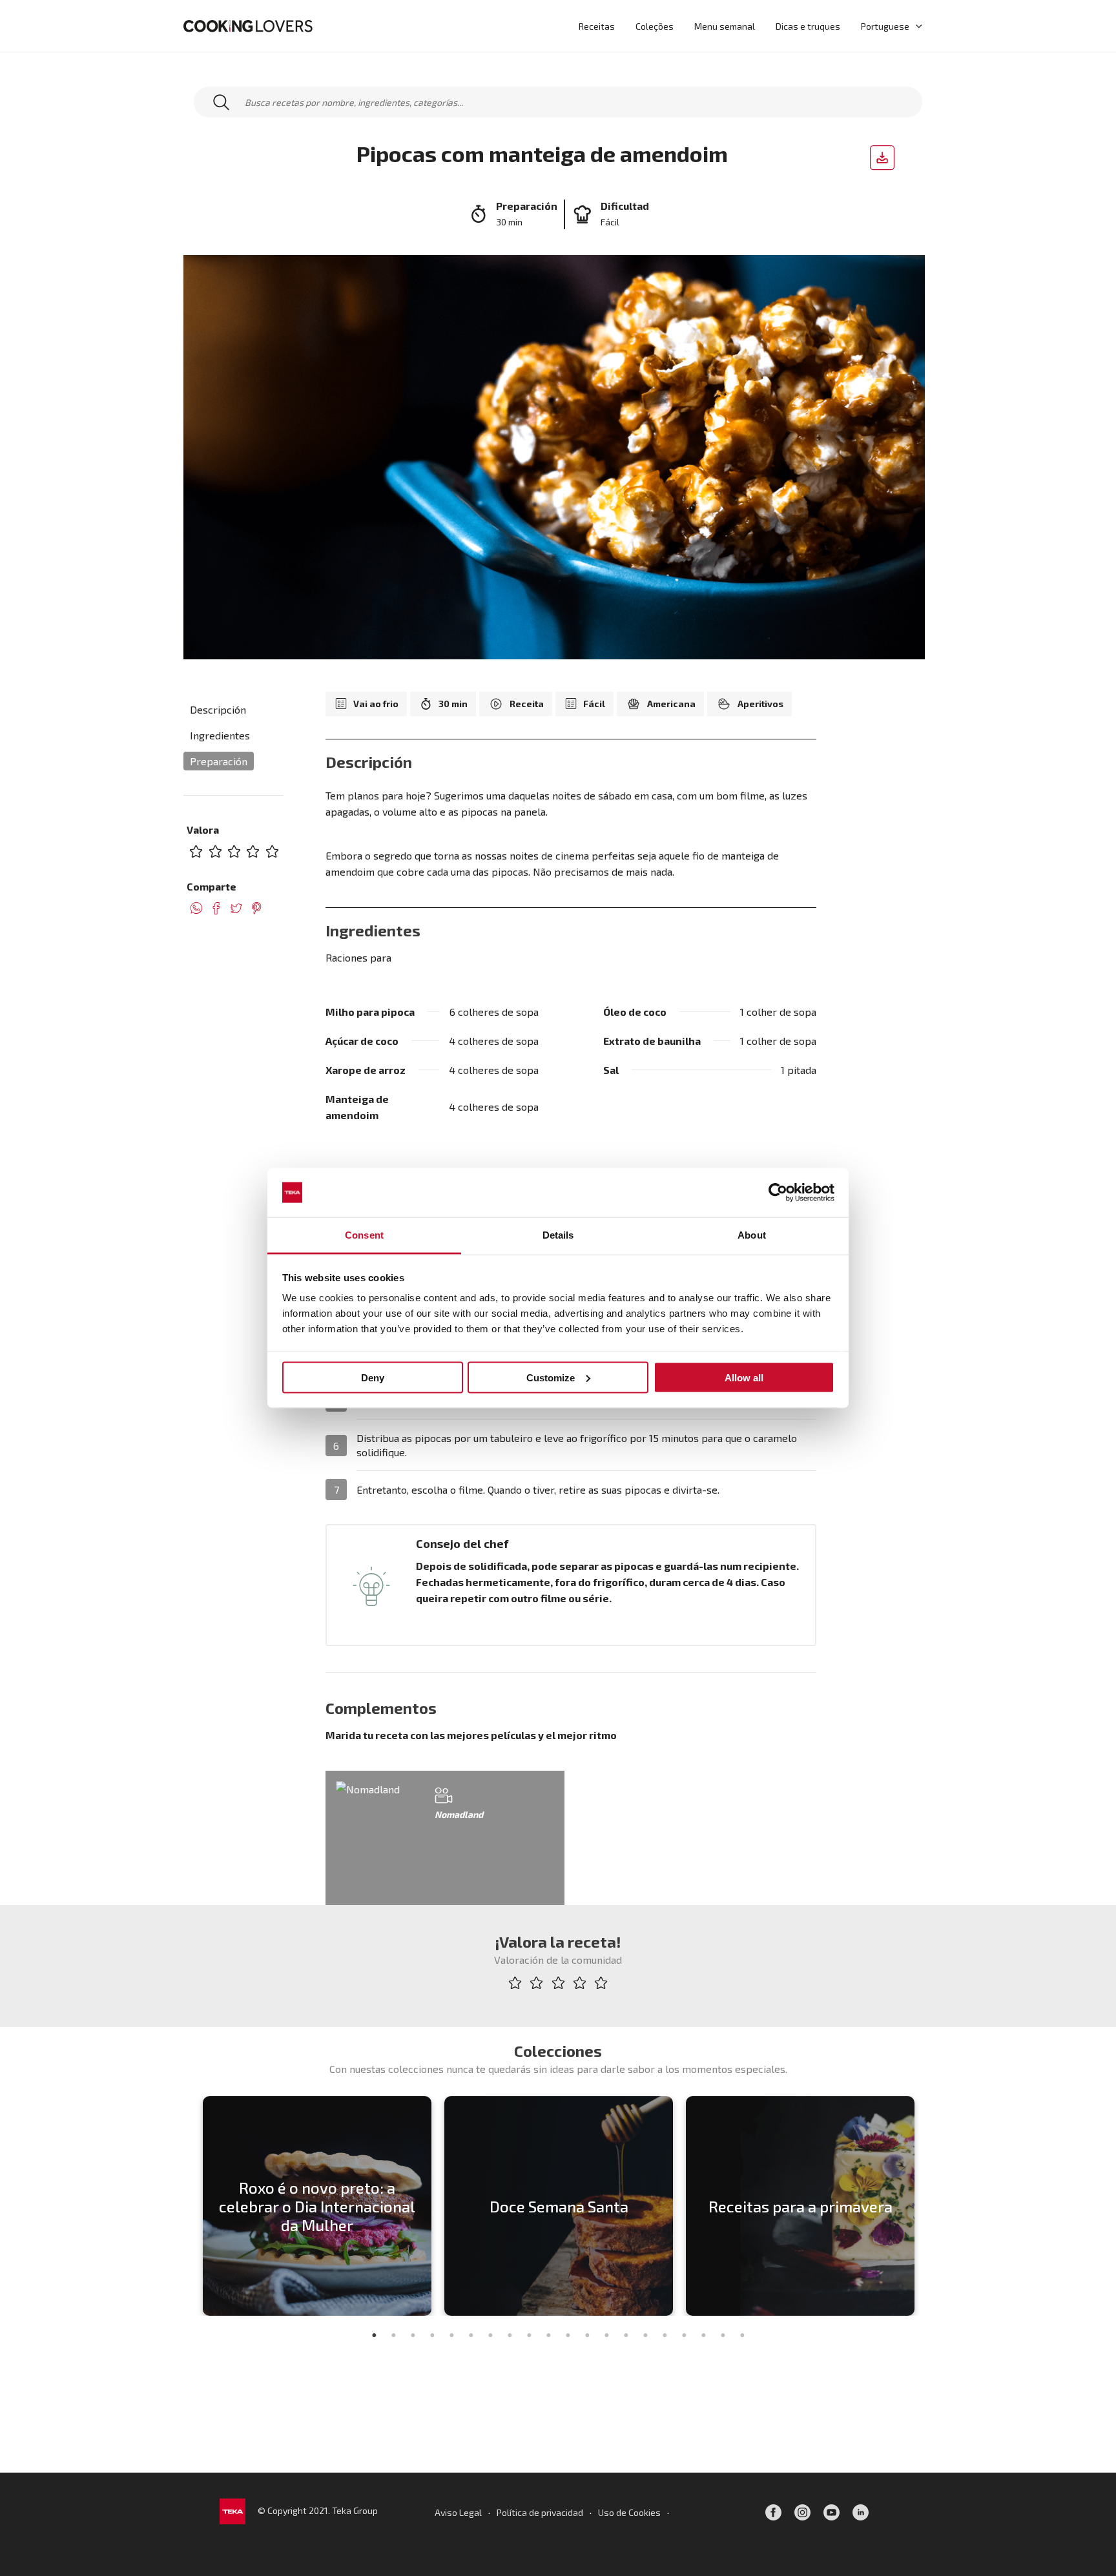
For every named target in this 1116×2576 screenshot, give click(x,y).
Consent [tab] (364, 1235)
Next (929, 2206)
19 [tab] (723, 2335)
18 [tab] (703, 2335)
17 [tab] (684, 2335)
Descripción (218, 709)
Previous (187, 2206)
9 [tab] (529, 2335)
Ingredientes (220, 735)
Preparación (219, 761)
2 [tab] (393, 2335)
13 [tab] (606, 2335)
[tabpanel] (317, 2206)
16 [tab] (665, 2335)
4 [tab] (432, 2335)
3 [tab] (413, 2335)
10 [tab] (548, 2335)
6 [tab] (471, 2335)
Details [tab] (558, 1235)
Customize (551, 1377)
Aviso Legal (458, 2512)
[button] (916, 26)
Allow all (744, 1377)
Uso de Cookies (629, 2512)
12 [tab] (587, 2335)
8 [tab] (510, 2335)
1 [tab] (374, 2335)
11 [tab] (568, 2335)
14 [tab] (626, 2335)
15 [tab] (645, 2335)
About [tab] (752, 1235)
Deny (373, 1377)
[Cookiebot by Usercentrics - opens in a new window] (778, 1193)
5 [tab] (451, 2335)
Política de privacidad (540, 2512)
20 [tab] (742, 2335)
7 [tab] (490, 2335)
